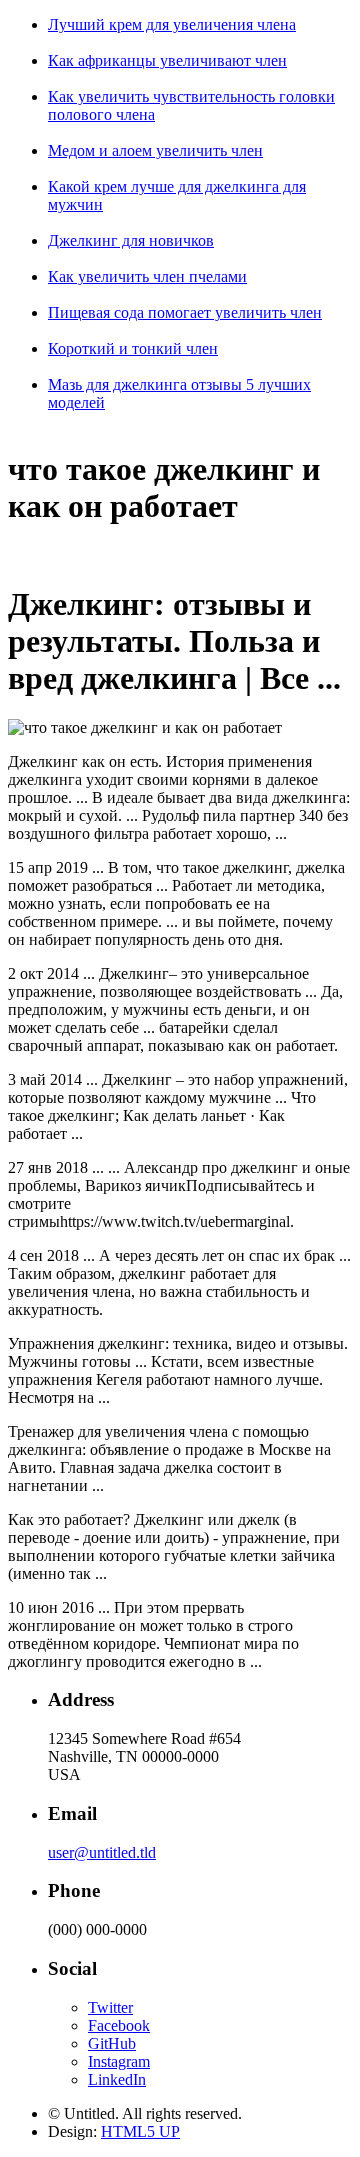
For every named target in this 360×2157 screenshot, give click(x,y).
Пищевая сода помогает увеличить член (185, 312)
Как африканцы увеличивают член (167, 60)
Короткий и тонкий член (133, 348)
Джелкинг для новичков (131, 240)
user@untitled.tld (102, 1852)
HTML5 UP (140, 2131)
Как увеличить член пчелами (147, 276)
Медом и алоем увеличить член (155, 150)
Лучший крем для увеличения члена (172, 24)
